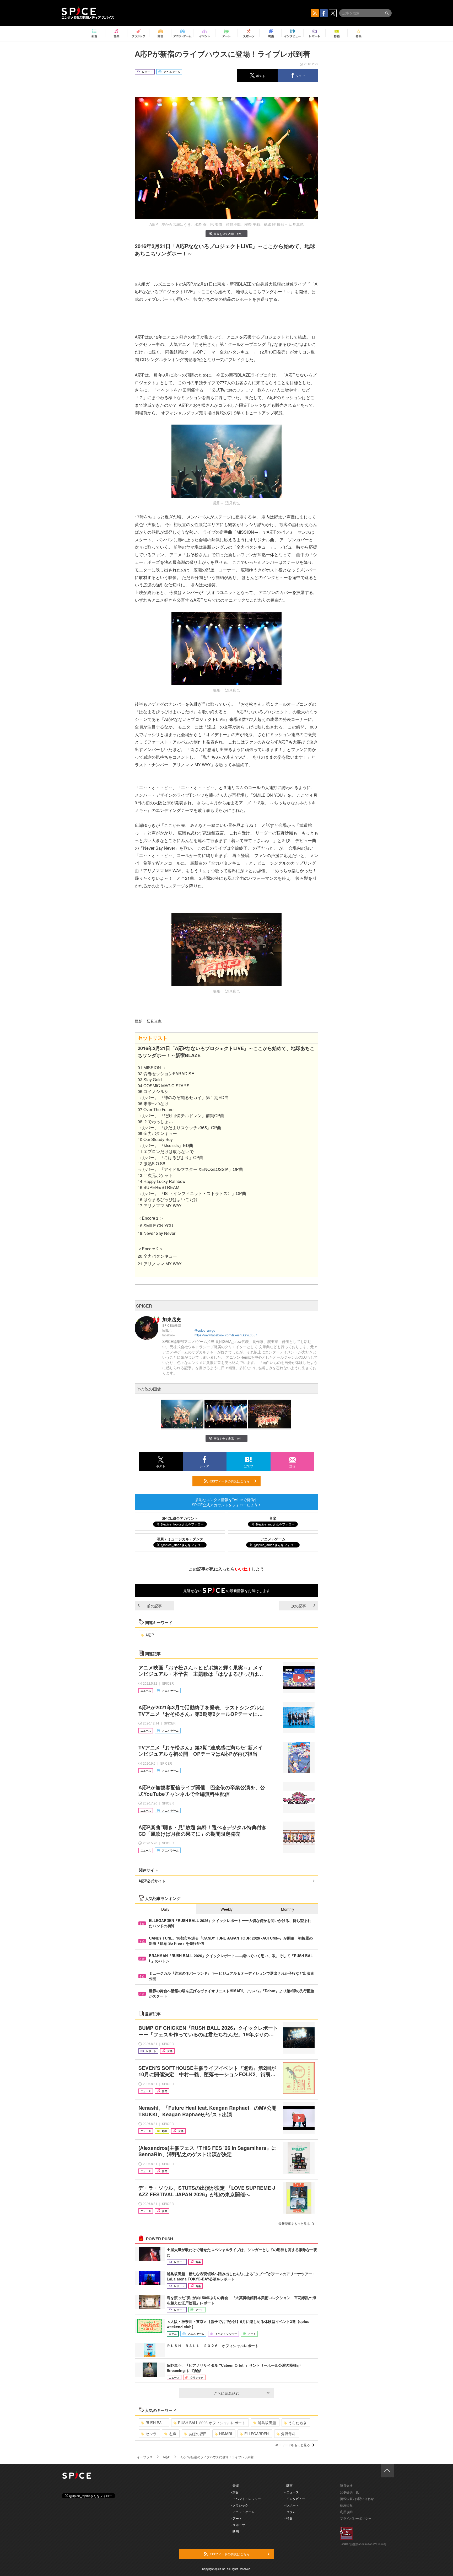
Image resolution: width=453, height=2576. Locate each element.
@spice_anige (205, 1330)
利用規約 (346, 2512)
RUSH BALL (156, 2423)
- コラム (290, 2512)
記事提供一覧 (349, 2492)
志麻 (172, 2434)
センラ (151, 2434)
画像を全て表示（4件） (229, 234)
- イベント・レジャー (246, 2499)
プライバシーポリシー (356, 2518)
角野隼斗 (288, 2434)
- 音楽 (235, 2485)
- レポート (292, 2505)
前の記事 (154, 1606)
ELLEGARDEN (257, 2434)
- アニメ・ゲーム (243, 2512)
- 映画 (235, 2531)
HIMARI (226, 2434)
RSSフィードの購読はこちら (229, 1481)
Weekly (226, 1909)
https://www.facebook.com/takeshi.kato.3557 (226, 1335)
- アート (236, 2518)
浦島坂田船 (267, 2423)
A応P (150, 1635)
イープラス (145, 2457)
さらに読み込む (226, 2393)
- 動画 (288, 2485)
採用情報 (346, 2505)
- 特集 (288, 2518)
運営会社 (346, 2485)
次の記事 (299, 1606)
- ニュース (292, 2492)
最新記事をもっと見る (294, 2223)
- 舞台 (235, 2492)
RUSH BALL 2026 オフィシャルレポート (212, 2423)
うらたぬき (298, 2423)
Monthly (288, 1909)
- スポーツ (238, 2525)
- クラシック (239, 2505)
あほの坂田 (198, 2434)
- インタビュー (295, 2499)
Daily (165, 1909)
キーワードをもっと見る (293, 2445)
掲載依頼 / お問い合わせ (357, 2499)
